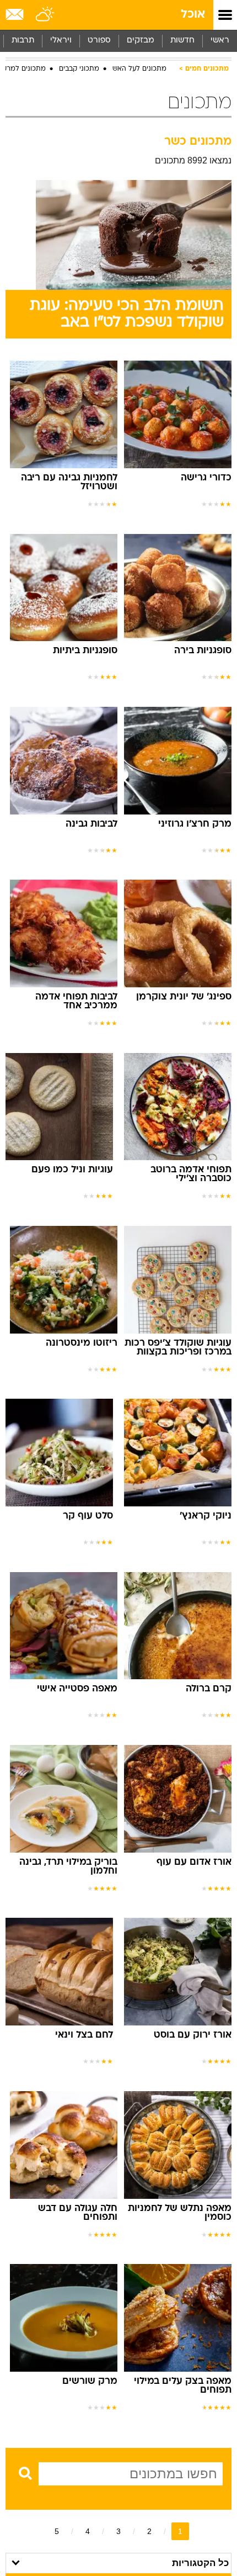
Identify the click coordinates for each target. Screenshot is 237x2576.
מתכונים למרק (24, 69)
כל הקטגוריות (200, 2563)
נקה (21, 2495)
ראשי (220, 41)
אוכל (193, 15)
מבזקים (141, 41)
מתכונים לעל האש (139, 69)
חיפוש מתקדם (69, 2495)
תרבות (23, 41)
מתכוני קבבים (79, 69)
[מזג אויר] (45, 15)
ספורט (99, 41)
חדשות (182, 41)
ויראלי (61, 41)
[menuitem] (182, 41)
